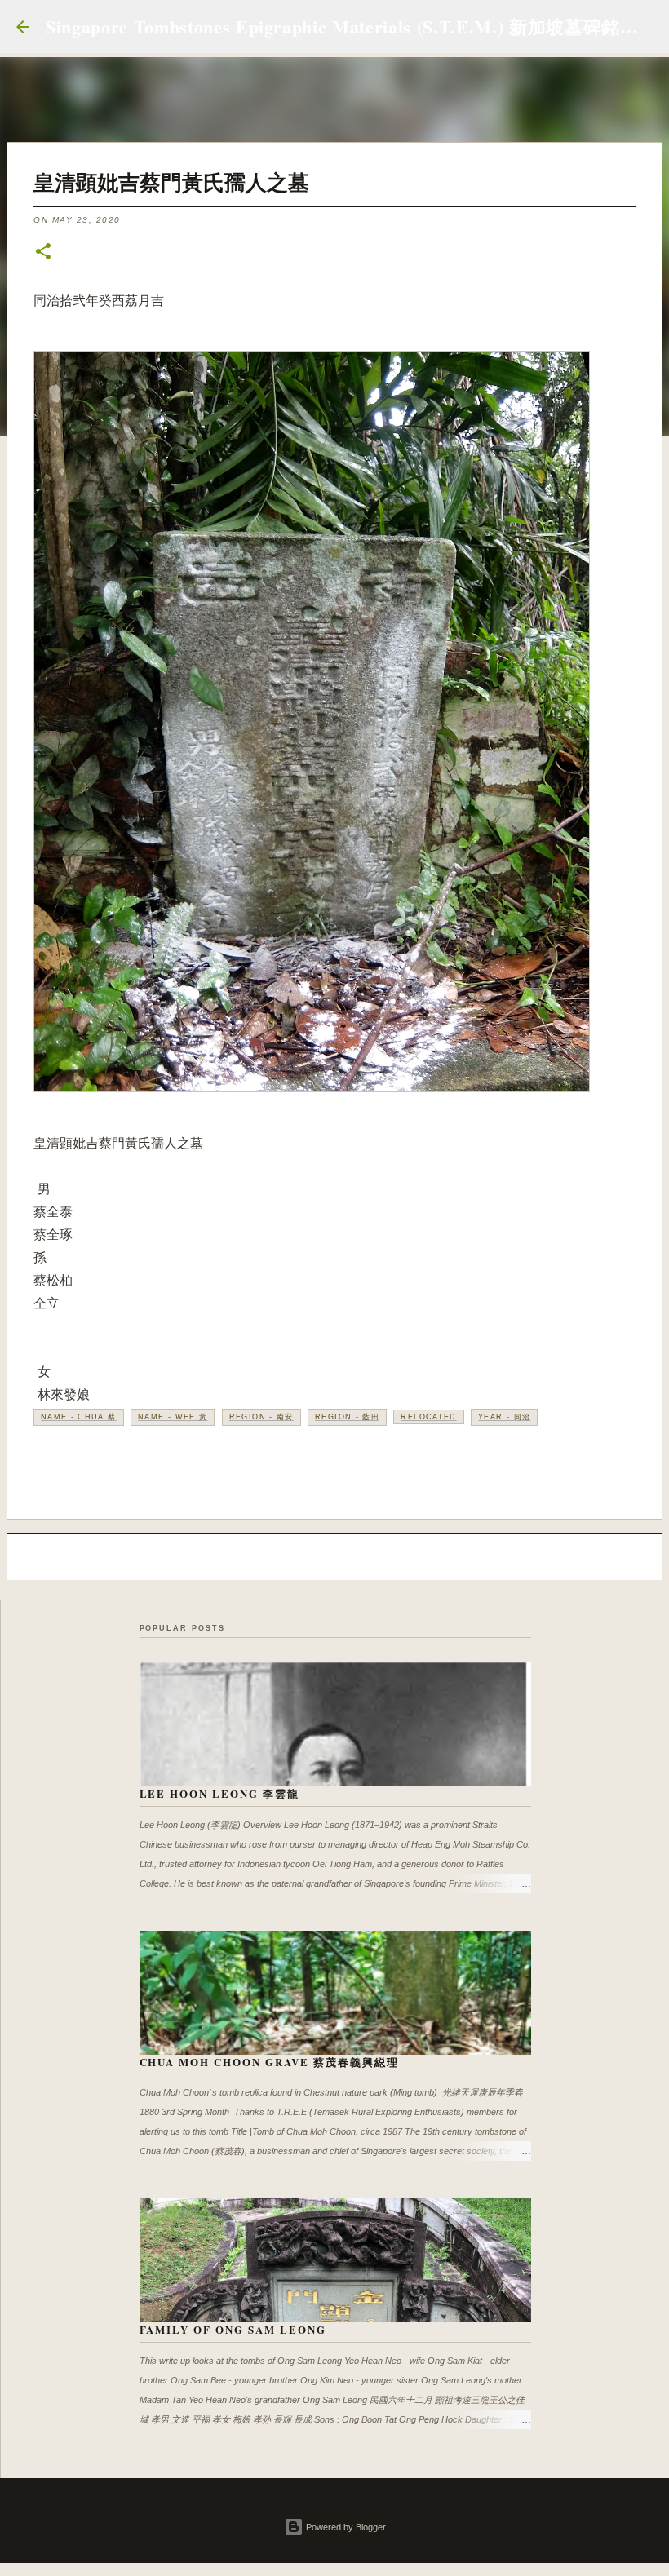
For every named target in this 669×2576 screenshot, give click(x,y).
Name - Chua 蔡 (79, 1417)
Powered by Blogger (345, 2527)
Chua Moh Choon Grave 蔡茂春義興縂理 (269, 2062)
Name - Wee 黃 (173, 1417)
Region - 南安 (261, 1417)
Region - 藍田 (347, 1417)
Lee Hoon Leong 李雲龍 (220, 1793)
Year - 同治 (504, 1417)
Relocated (428, 1417)
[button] (43, 252)
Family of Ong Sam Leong (233, 2329)
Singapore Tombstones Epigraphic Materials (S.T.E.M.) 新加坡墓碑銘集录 (351, 27)
